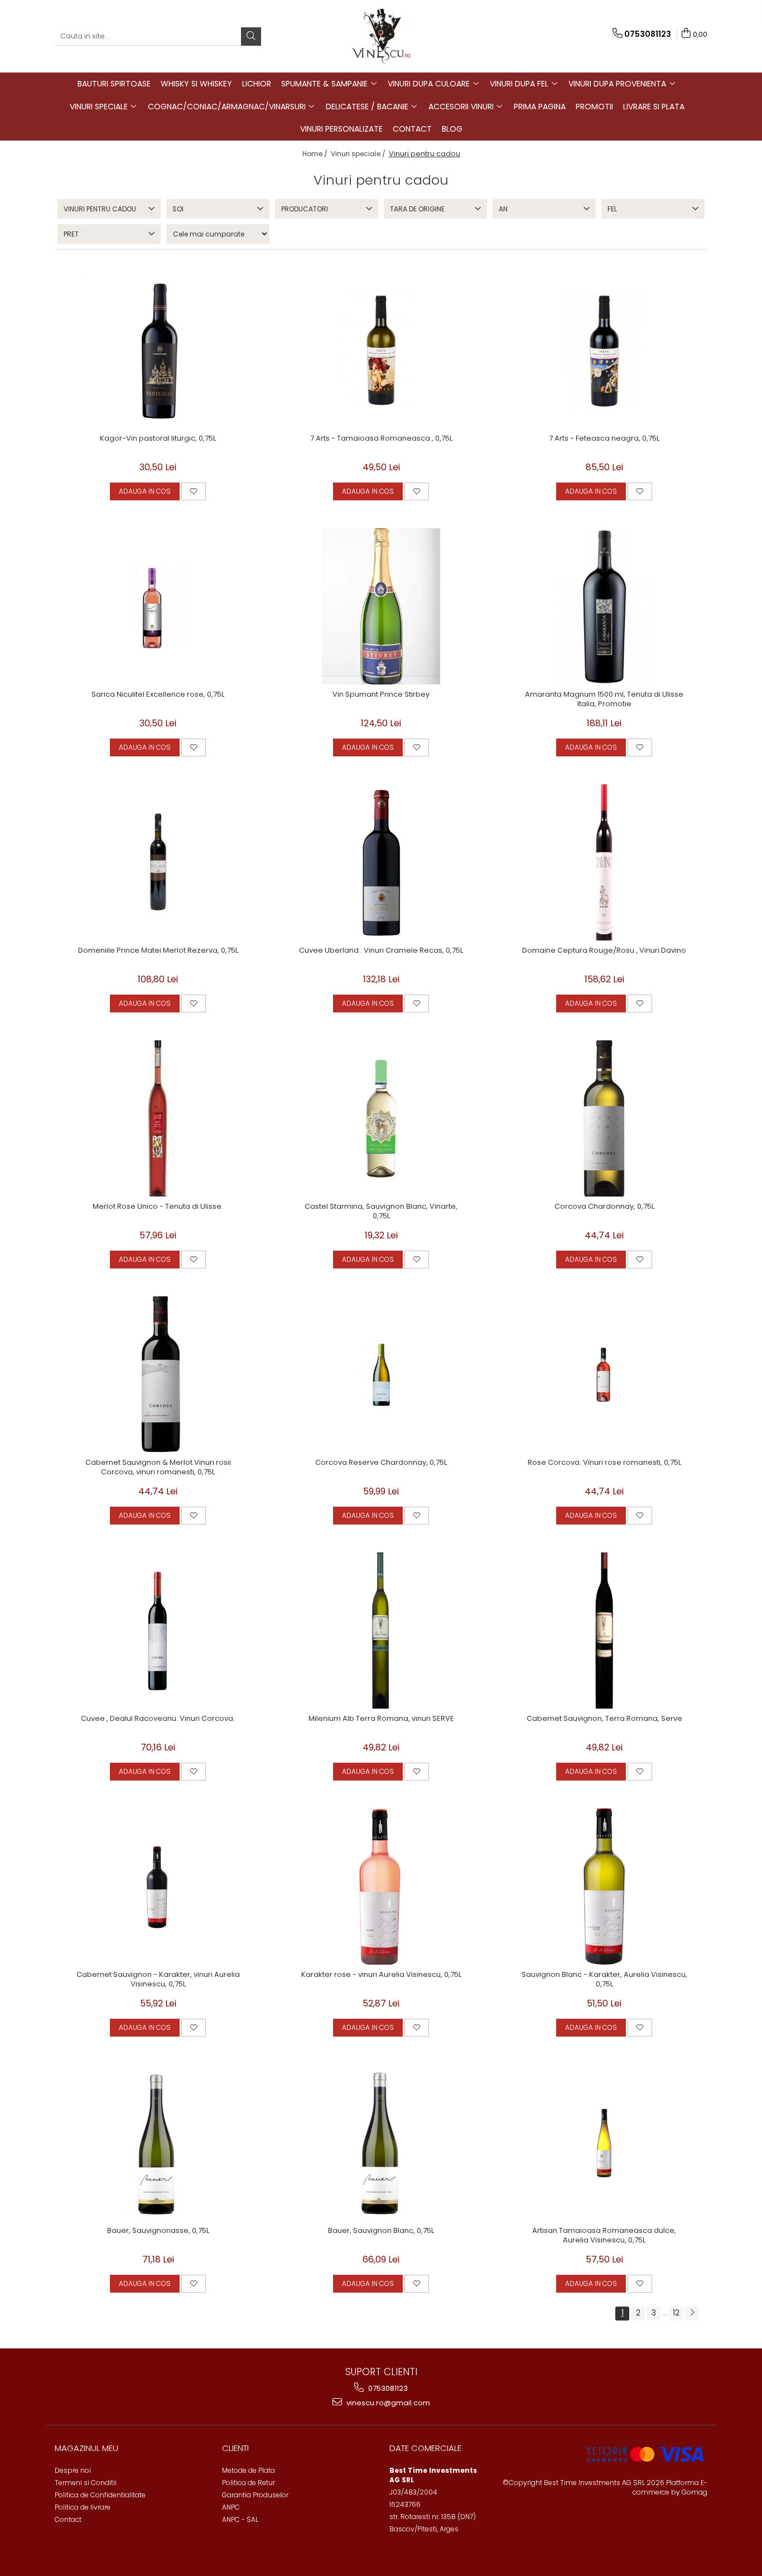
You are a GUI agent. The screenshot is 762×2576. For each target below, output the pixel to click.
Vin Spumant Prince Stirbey (381, 695)
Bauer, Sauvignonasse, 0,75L (158, 2231)
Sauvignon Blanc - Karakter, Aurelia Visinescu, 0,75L (604, 1980)
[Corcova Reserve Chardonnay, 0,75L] (381, 1374)
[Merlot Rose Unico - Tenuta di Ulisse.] (158, 1118)
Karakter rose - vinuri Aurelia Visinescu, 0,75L (381, 1975)
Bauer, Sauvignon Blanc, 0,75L (381, 2231)
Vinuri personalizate (341, 129)
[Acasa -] (381, 36)
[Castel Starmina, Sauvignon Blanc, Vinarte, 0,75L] (381, 1118)
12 (676, 2313)
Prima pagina (540, 107)
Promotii (594, 107)
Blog (452, 129)
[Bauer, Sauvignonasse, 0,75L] (158, 2143)
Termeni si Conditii (86, 2483)
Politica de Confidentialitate (100, 2495)
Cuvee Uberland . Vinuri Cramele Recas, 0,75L (381, 951)
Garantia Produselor (255, 2495)
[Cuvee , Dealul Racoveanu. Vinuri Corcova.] (158, 1630)
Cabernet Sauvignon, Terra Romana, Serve (604, 1719)
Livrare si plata (654, 107)
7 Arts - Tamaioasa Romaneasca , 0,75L (381, 439)
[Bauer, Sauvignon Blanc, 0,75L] (381, 2143)
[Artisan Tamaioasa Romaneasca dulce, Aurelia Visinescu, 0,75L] (604, 2143)
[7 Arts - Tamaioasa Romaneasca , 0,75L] (381, 350)
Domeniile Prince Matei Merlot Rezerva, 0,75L (158, 951)
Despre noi (73, 2470)
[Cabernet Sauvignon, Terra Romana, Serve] (604, 1630)
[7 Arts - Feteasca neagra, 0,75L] (604, 350)
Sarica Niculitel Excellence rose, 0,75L (158, 695)
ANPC (231, 2507)
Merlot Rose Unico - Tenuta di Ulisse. (158, 1207)
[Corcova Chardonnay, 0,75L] (604, 1118)
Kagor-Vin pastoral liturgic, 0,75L (158, 439)
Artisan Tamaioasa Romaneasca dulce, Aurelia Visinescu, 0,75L (604, 2236)
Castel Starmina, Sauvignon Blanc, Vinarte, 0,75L (381, 1212)
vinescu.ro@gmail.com (387, 2403)
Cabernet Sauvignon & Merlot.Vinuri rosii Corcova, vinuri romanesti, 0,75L (158, 1468)
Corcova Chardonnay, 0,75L (604, 1207)
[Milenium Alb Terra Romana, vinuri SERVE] (381, 1630)
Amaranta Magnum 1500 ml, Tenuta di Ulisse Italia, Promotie (604, 700)
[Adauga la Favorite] (194, 491)
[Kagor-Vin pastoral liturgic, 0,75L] (158, 350)
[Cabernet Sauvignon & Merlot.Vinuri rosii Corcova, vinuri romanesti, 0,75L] (158, 1374)
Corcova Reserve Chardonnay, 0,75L (381, 1463)
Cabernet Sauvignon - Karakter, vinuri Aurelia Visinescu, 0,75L (158, 1980)
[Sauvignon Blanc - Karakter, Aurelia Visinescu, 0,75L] (604, 1887)
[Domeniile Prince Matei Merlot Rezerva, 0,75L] (158, 862)
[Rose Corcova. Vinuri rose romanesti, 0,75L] (604, 1374)
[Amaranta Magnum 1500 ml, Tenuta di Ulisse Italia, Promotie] (604, 606)
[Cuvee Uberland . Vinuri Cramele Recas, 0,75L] (381, 862)
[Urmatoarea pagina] (692, 2314)
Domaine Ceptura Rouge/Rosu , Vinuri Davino (604, 951)
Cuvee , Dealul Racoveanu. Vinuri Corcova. (158, 1719)
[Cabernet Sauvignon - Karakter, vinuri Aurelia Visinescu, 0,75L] (158, 1887)
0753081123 (387, 2388)
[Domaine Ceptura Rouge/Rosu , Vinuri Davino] (604, 862)
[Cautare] (251, 37)
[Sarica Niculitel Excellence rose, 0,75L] (158, 606)
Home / (316, 154)
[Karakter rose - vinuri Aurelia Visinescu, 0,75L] (381, 1887)
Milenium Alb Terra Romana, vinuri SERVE (381, 1719)
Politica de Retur (249, 2483)
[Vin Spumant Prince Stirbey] (381, 606)
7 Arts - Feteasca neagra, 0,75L (604, 439)
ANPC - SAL (240, 2519)
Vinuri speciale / (359, 154)
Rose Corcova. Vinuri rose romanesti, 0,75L (604, 1463)
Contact (412, 129)
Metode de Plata (249, 2470)
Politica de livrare (83, 2507)
